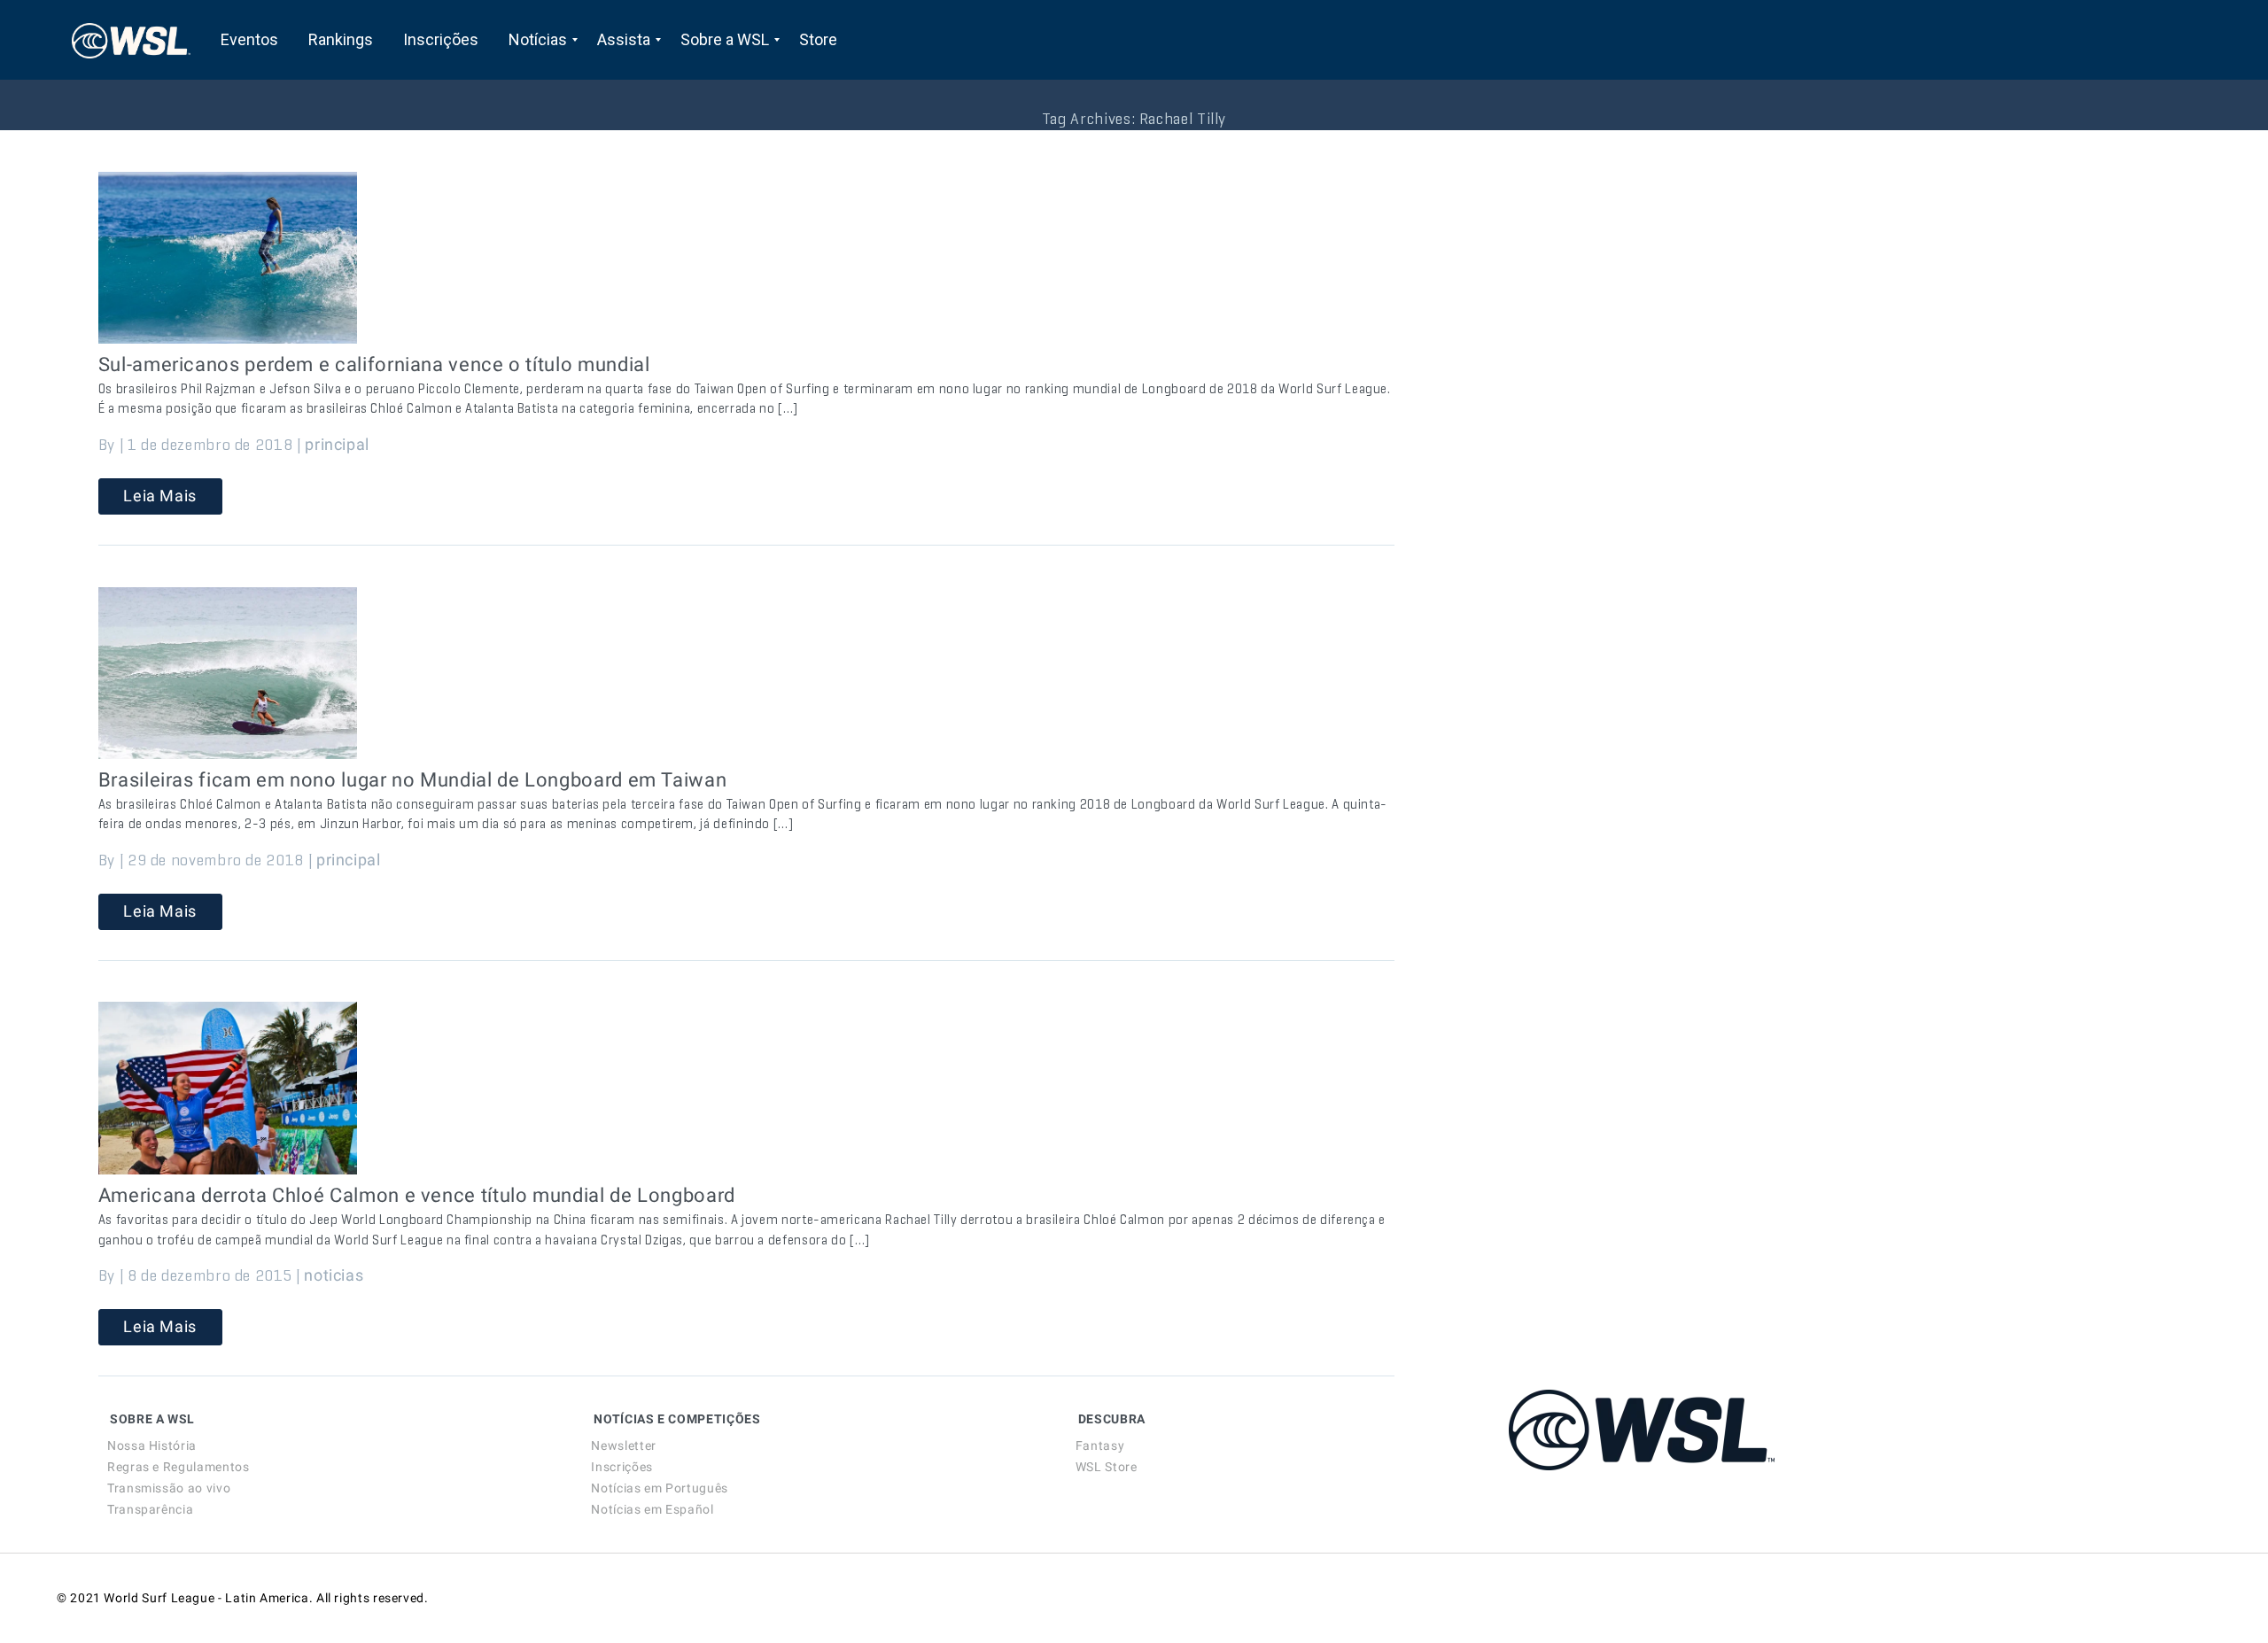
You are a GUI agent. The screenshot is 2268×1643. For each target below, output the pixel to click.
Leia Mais (160, 496)
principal (337, 444)
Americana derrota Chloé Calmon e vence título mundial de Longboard (417, 1195)
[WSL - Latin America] (131, 40)
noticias (334, 1275)
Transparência (150, 1509)
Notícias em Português (659, 1488)
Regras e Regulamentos (178, 1467)
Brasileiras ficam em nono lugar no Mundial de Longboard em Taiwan (413, 780)
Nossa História (152, 1445)
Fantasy (1100, 1445)
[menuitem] (249, 40)
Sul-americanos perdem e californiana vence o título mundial (374, 364)
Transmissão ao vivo (169, 1488)
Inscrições (621, 1467)
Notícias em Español (652, 1509)
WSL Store (1107, 1467)
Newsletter (623, 1445)
